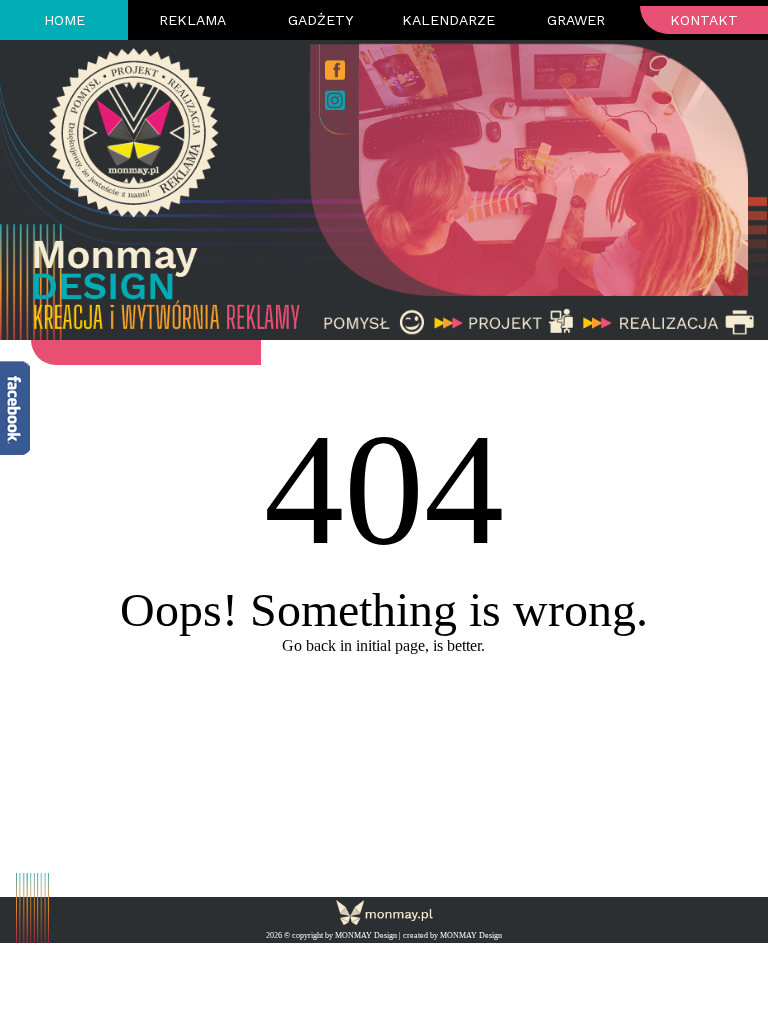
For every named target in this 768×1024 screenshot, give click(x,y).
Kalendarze (448, 20)
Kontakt (704, 20)
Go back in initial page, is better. (383, 645)
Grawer (576, 20)
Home (64, 20)
